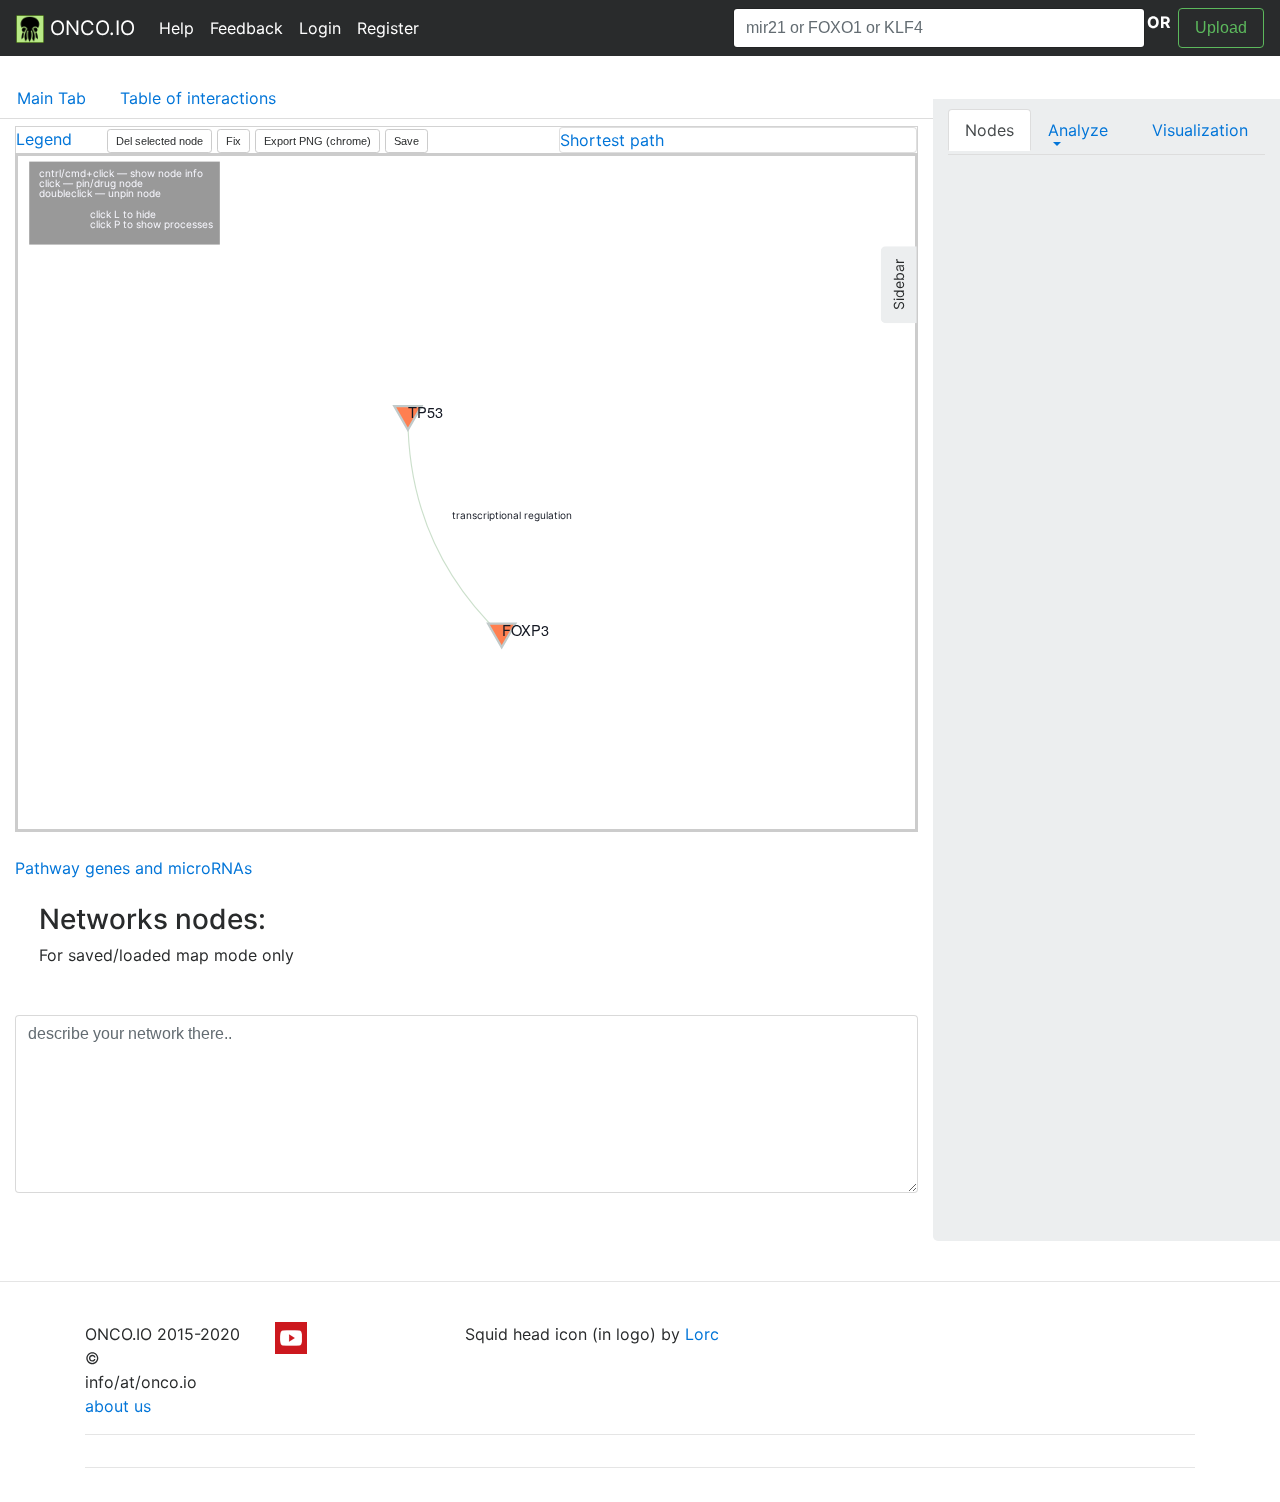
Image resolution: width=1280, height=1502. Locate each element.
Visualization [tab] (1200, 130)
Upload (1221, 27)
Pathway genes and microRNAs (133, 868)
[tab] (738, 140)
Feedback (246, 28)
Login (320, 28)
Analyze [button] (1078, 130)
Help (176, 28)
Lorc (702, 1334)
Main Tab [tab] (51, 98)
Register (388, 28)
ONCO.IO (89, 28)
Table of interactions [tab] (198, 98)
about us (118, 1406)
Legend (44, 139)
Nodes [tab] (989, 130)
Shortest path (612, 140)
